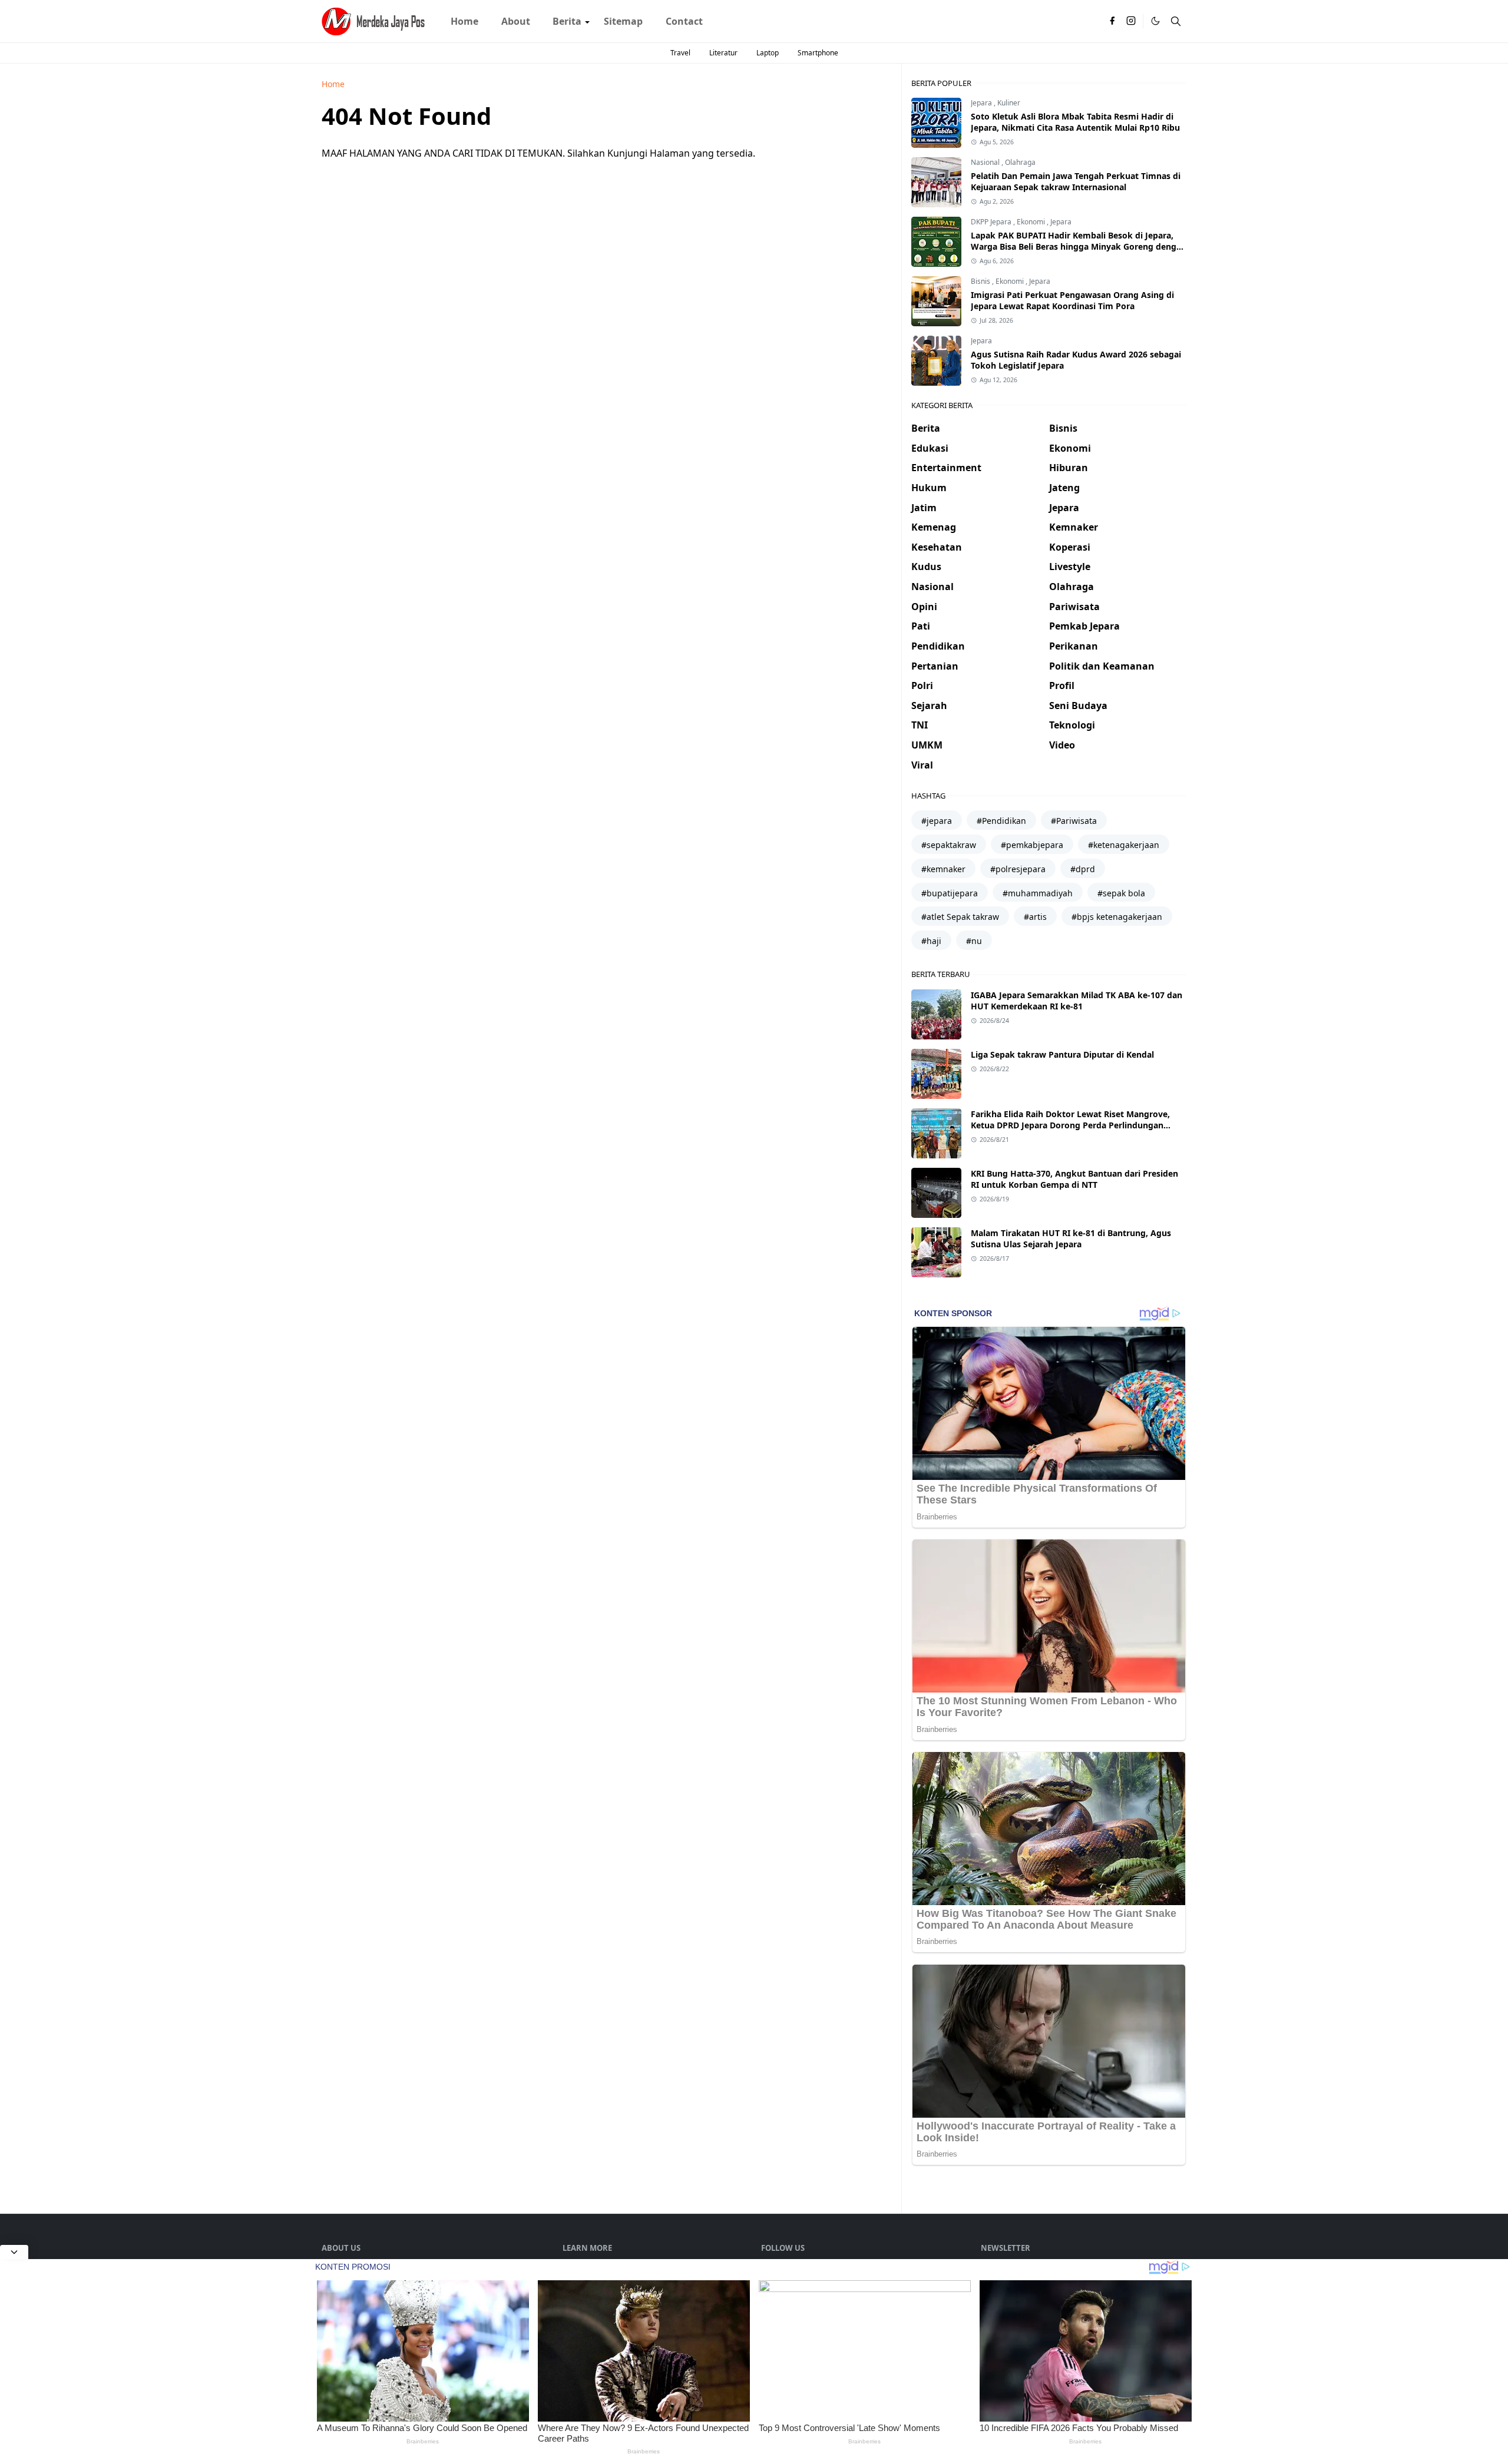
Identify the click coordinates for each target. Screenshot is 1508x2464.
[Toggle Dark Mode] (1155, 21)
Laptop (768, 53)
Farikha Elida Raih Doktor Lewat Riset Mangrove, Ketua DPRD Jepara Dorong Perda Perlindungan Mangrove (1070, 1125)
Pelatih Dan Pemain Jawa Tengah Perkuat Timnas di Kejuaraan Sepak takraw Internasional (1076, 181)
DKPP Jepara (992, 222)
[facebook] (1112, 21)
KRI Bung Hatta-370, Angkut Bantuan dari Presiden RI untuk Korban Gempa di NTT (1074, 1179)
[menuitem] (464, 21)
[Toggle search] (1176, 21)
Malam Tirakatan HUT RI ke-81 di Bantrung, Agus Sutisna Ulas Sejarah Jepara (1071, 1238)
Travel (680, 53)
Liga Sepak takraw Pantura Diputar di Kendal (1062, 1054)
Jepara (982, 103)
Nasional (986, 162)
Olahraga (1020, 162)
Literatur (723, 53)
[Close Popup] (14, 2252)
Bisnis (981, 281)
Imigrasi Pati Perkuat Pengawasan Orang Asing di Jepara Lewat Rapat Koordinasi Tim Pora (1072, 300)
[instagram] (1131, 21)
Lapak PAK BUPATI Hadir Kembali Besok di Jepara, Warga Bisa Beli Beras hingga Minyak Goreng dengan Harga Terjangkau (1079, 246)
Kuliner (1009, 103)
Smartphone (818, 53)
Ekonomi (1032, 222)
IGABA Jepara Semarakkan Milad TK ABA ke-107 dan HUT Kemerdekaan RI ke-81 (1077, 1001)
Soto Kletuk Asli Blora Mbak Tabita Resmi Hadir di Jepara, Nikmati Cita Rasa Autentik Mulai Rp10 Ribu (1075, 122)
